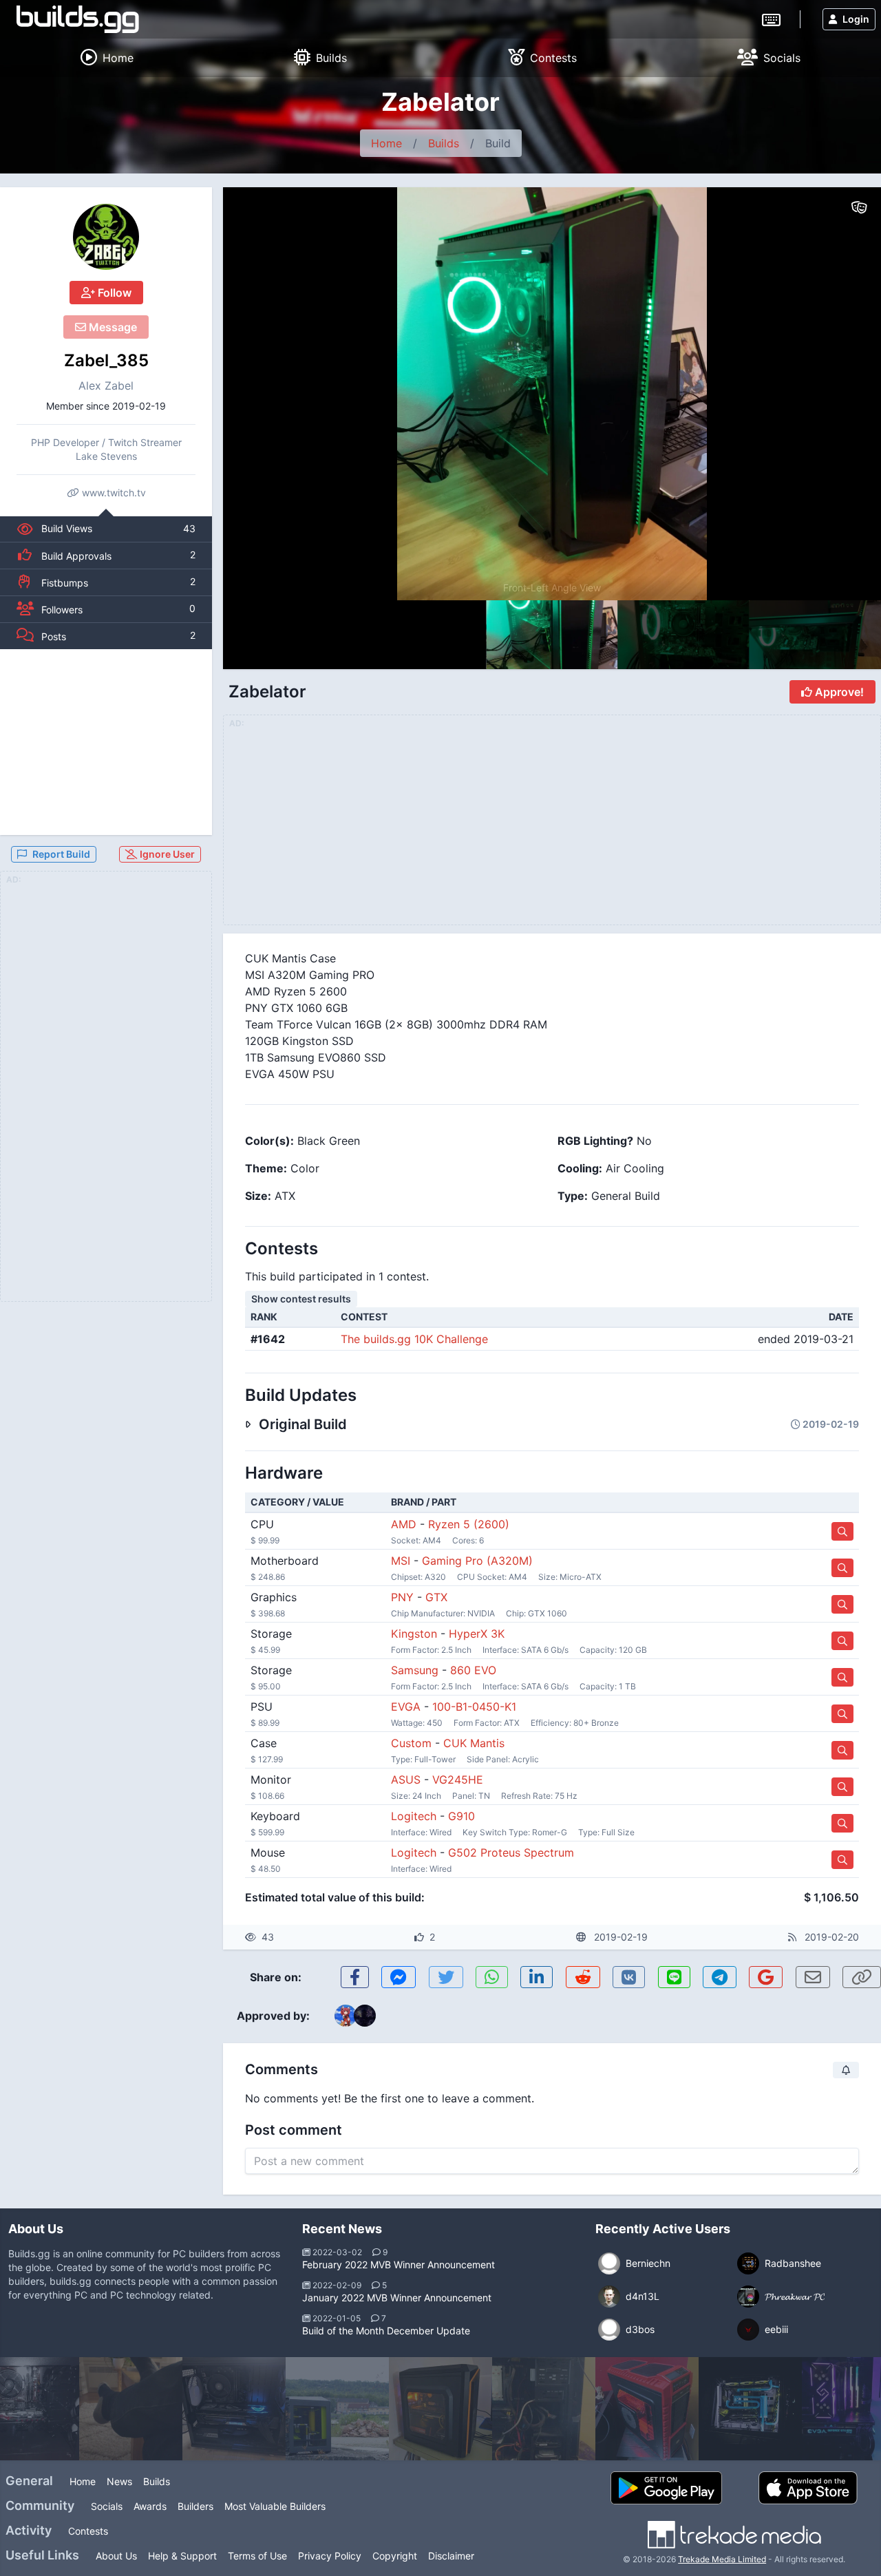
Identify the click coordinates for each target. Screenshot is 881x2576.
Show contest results (301, 1299)
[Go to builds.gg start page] (78, 19)
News (119, 2481)
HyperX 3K (477, 1634)
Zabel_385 (106, 360)
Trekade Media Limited (722, 2559)
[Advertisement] (106, 742)
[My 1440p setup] (131, 2409)
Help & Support (182, 2556)
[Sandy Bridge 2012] (647, 2409)
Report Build (61, 854)
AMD (404, 1524)
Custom (411, 1743)
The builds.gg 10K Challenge (414, 1339)
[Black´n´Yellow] (337, 2409)
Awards (150, 2506)
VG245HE (458, 1780)
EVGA (406, 1707)
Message (112, 327)
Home (386, 143)
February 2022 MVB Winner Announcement (399, 2264)
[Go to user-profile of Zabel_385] (106, 237)
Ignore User (166, 854)
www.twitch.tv (113, 493)
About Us (116, 2556)
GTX (436, 1597)
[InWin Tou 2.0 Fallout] (750, 2409)
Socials (107, 2506)
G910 (461, 1816)
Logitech (414, 1816)
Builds (444, 143)
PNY (402, 1597)
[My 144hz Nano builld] (234, 2409)
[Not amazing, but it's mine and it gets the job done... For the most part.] (544, 2409)
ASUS (406, 1780)
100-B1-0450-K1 (474, 1707)
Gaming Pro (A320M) (477, 1561)
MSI (401, 1561)
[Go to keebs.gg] (771, 19)
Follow (113, 293)
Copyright (395, 2556)
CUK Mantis (474, 1743)
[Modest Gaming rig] (440, 2409)
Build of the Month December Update (386, 2331)
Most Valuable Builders (275, 2506)
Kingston (414, 1634)
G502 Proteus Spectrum (511, 1852)
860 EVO (473, 1670)
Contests (88, 2531)
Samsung (415, 1670)
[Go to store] (842, 1531)
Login (856, 19)
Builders (195, 2506)
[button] (841, 394)
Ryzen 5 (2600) (469, 1524)
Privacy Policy (330, 2556)
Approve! (838, 692)
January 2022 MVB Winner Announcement (397, 2298)
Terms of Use (257, 2556)
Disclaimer (451, 2556)
